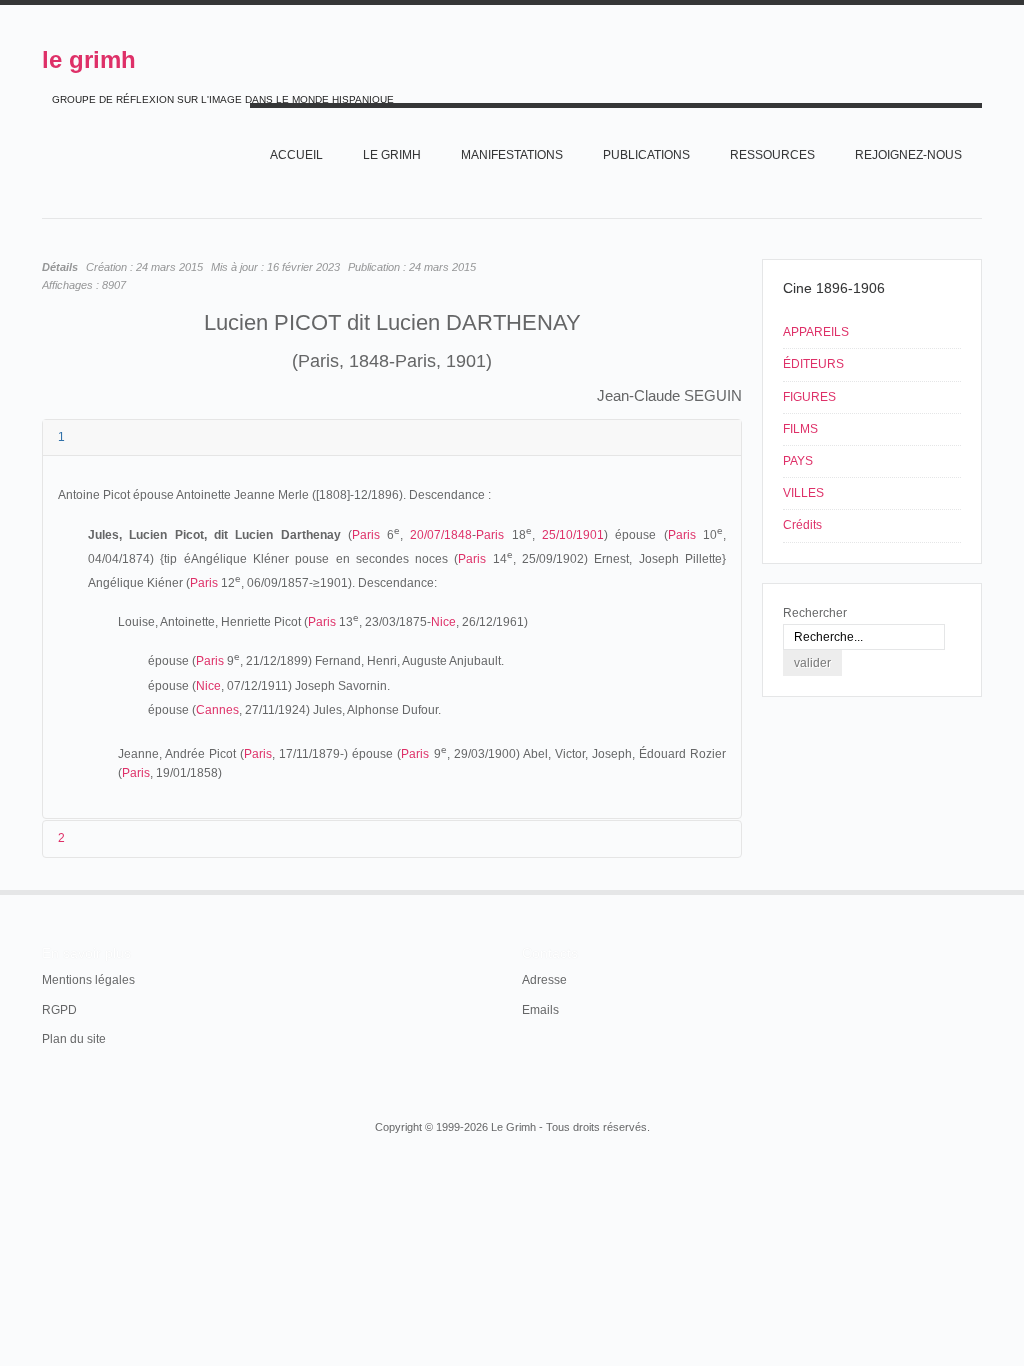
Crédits (802, 525)
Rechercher (815, 613)
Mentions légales (88, 980)
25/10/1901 (573, 535)
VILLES (803, 493)
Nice (443, 622)
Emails (540, 1010)
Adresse (544, 980)
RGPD (59, 1010)
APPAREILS (816, 332)
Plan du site (74, 1039)
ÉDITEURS (813, 364)
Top (980, 890)
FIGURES (809, 397)
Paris (366, 535)
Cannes (217, 710)
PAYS (798, 461)
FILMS (800, 429)
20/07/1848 (441, 535)
